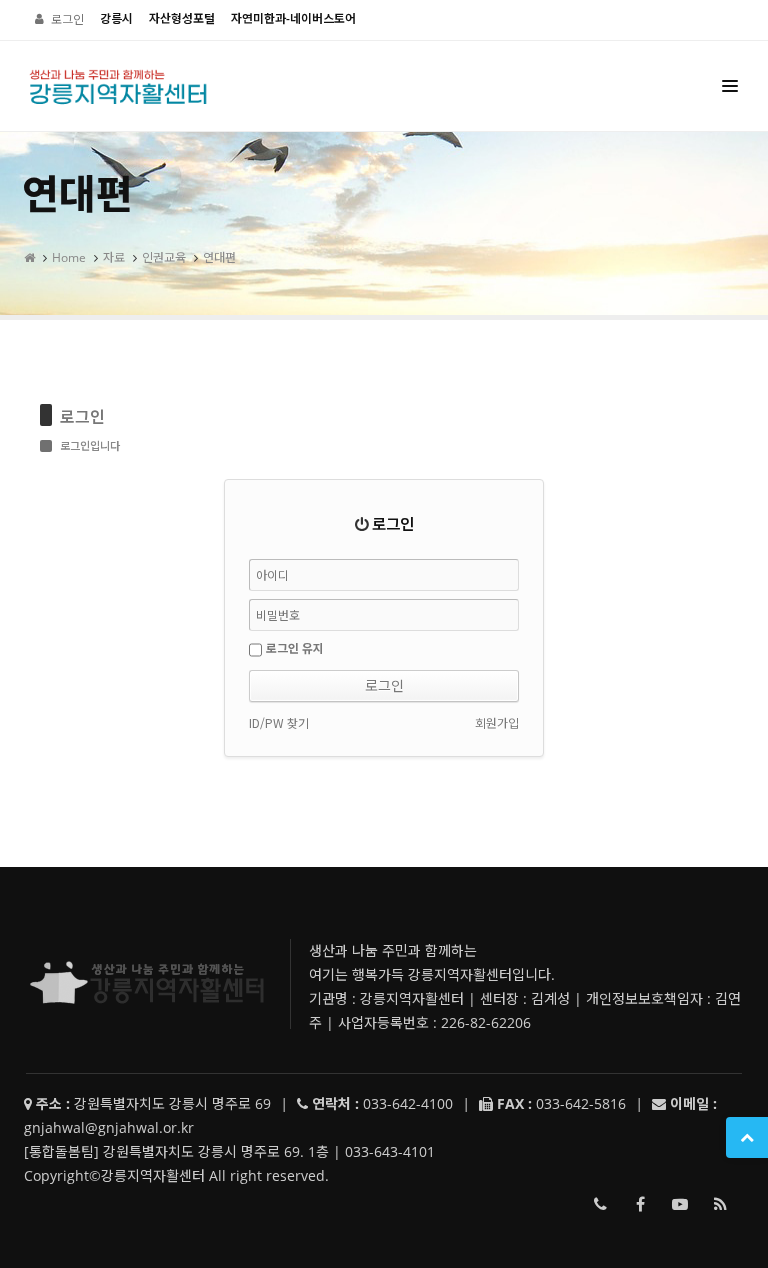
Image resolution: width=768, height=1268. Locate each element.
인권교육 (164, 257)
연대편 (219, 257)
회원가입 (497, 722)
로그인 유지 (295, 647)
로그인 (67, 19)
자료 (114, 257)
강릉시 (116, 18)
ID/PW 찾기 (279, 722)
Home (69, 257)
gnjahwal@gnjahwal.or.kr (109, 1127)
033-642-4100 (600, 1204)
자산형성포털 (182, 18)
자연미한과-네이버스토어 (293, 18)
